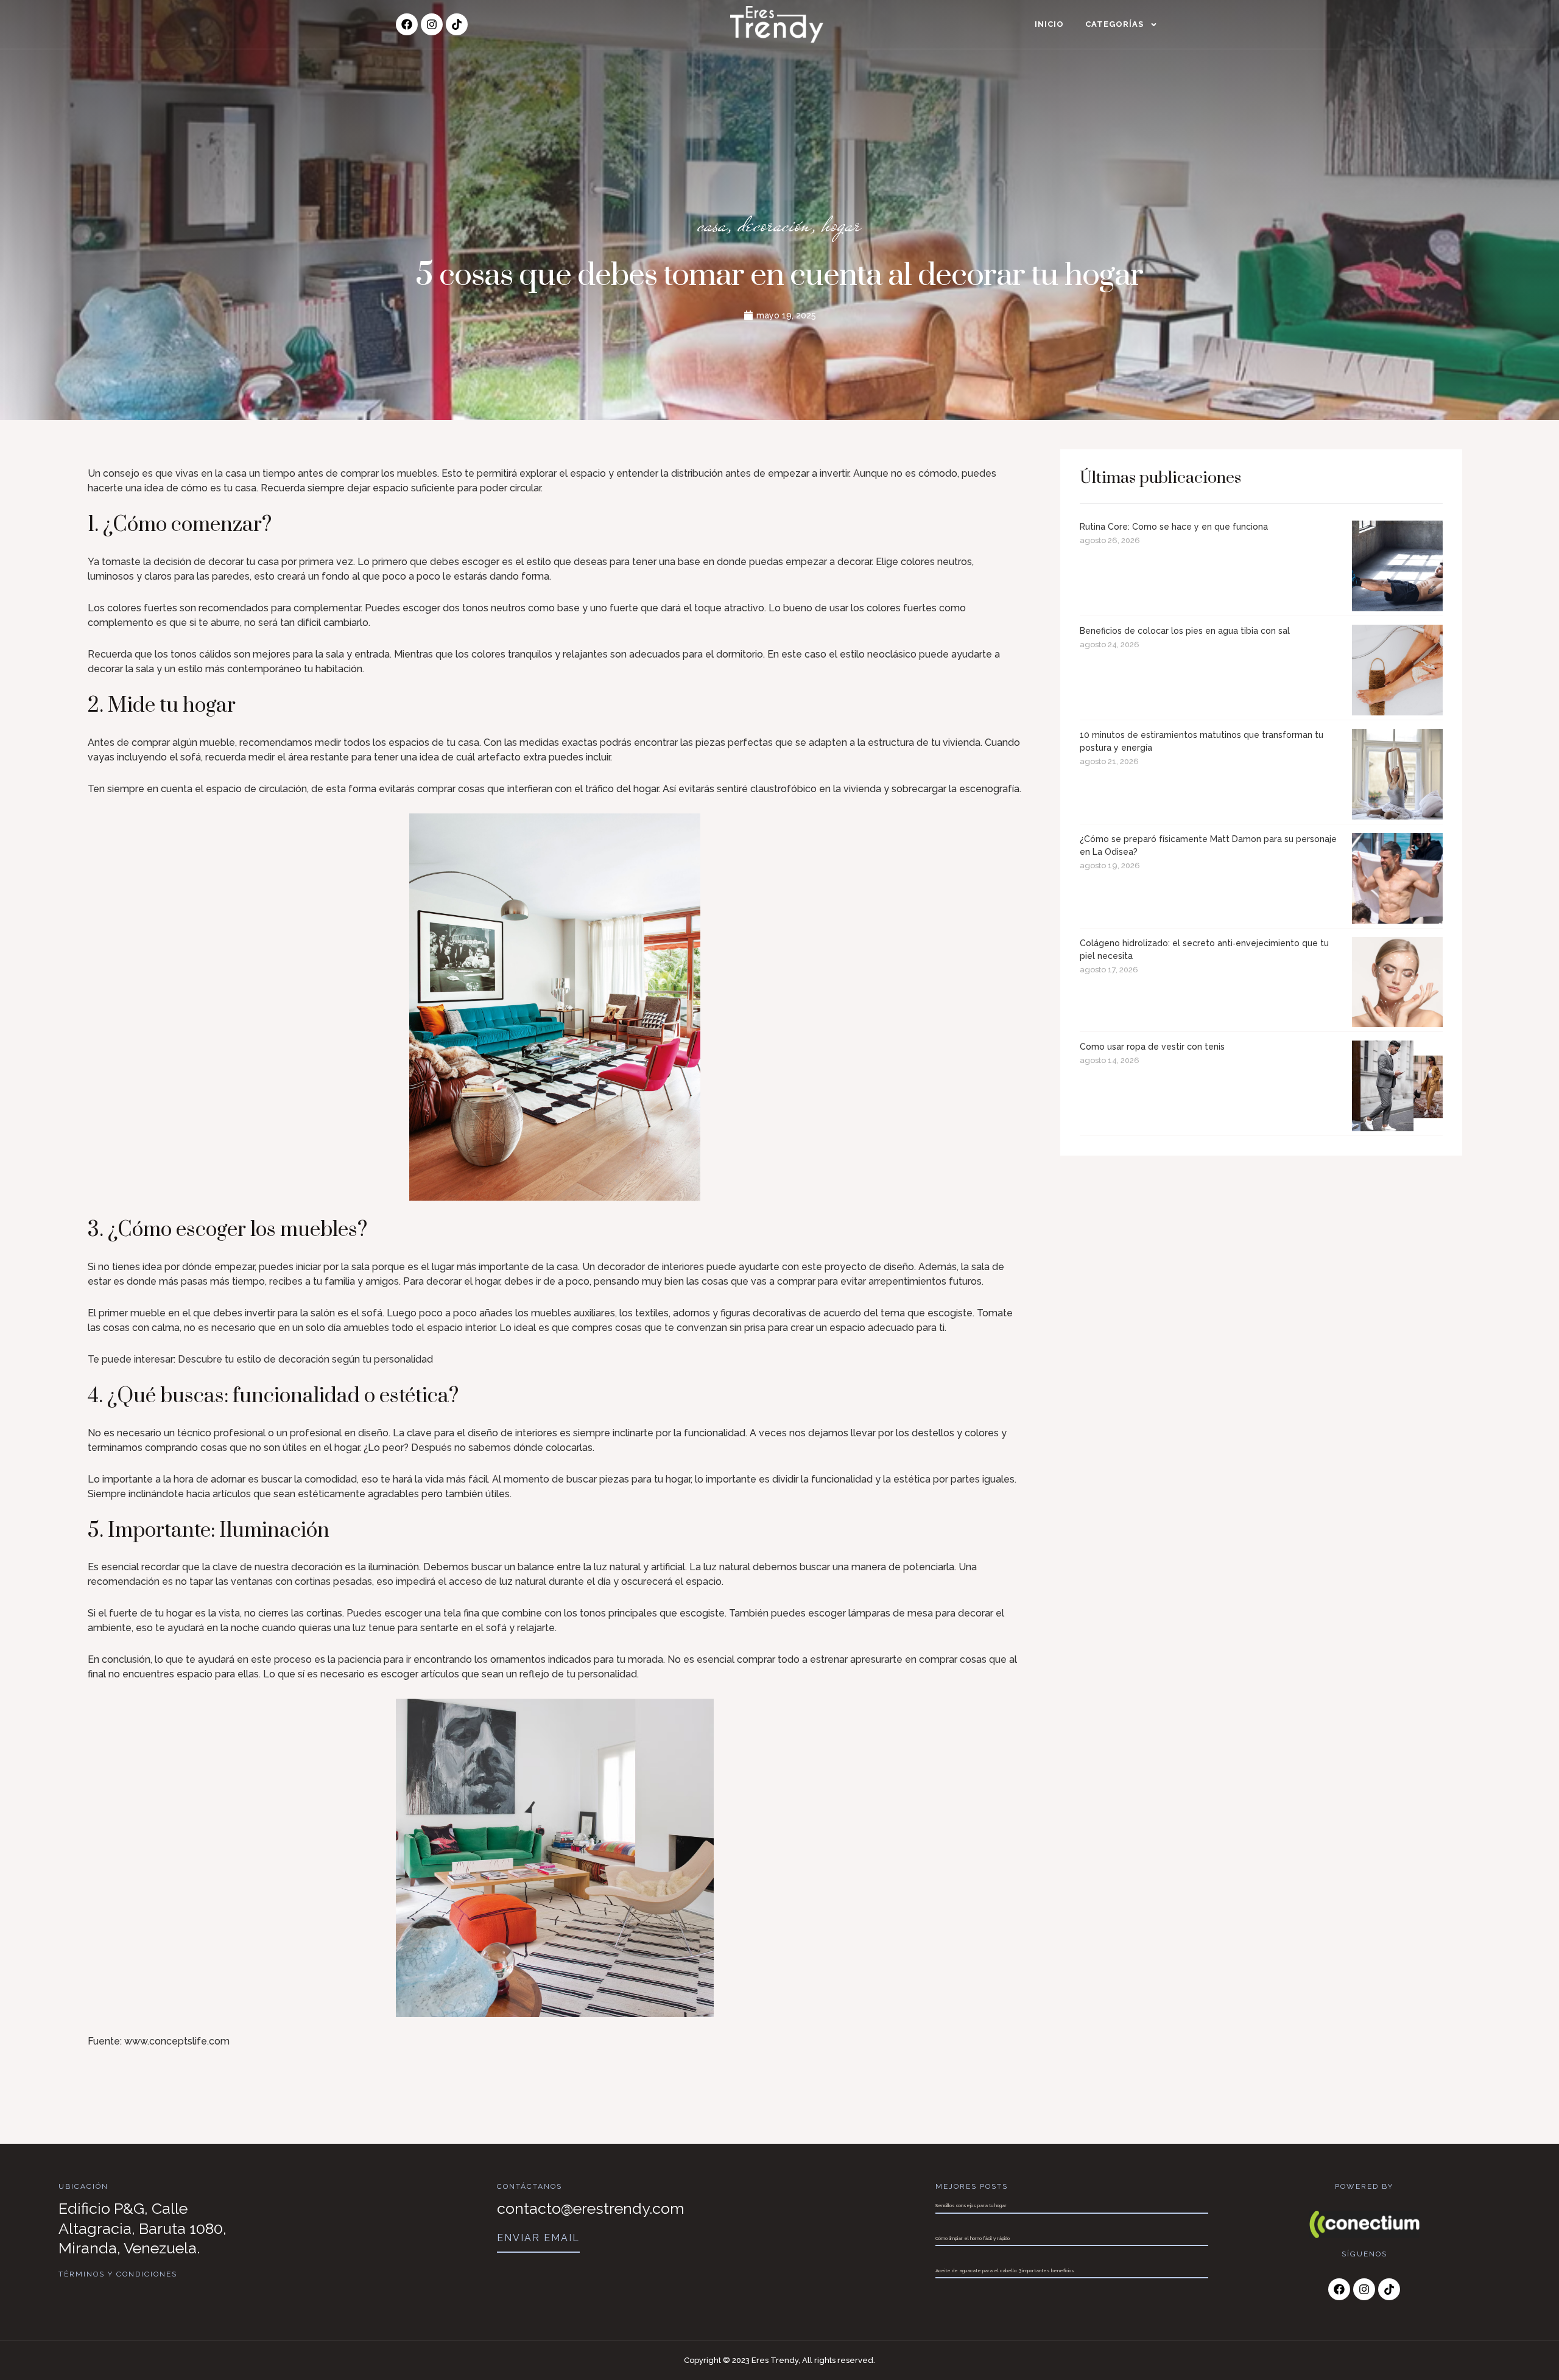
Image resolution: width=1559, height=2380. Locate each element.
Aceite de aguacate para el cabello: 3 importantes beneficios (1005, 2270)
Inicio (1049, 24)
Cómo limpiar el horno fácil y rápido (973, 2238)
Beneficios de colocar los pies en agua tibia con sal (1185, 631)
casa (713, 224)
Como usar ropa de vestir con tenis (1152, 1047)
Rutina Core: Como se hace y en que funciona (1174, 527)
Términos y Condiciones (118, 2274)
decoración (775, 224)
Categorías (1114, 24)
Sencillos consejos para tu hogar (971, 2205)
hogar (842, 224)
